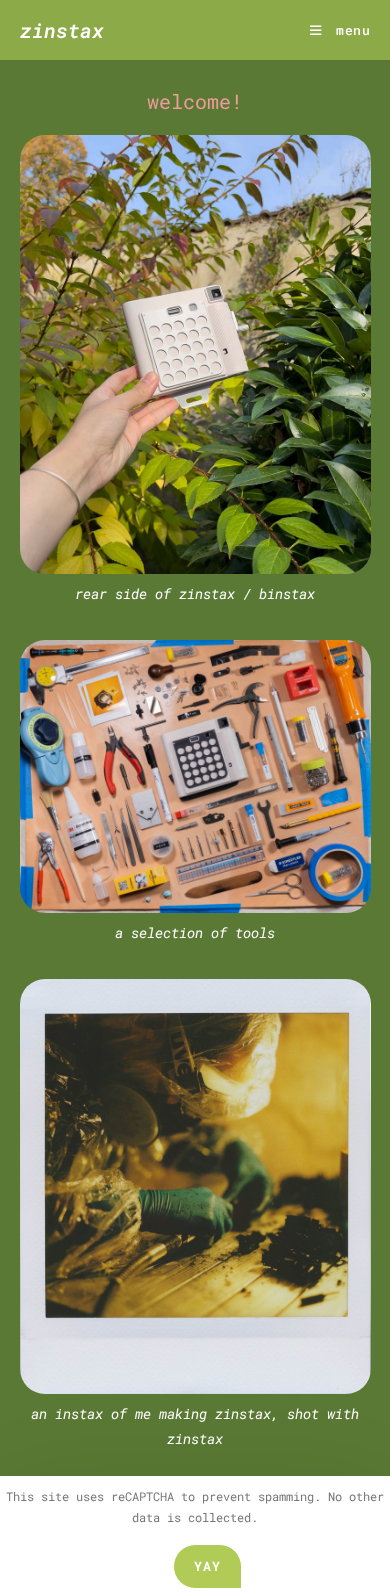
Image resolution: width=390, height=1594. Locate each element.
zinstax (62, 30)
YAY (208, 1566)
